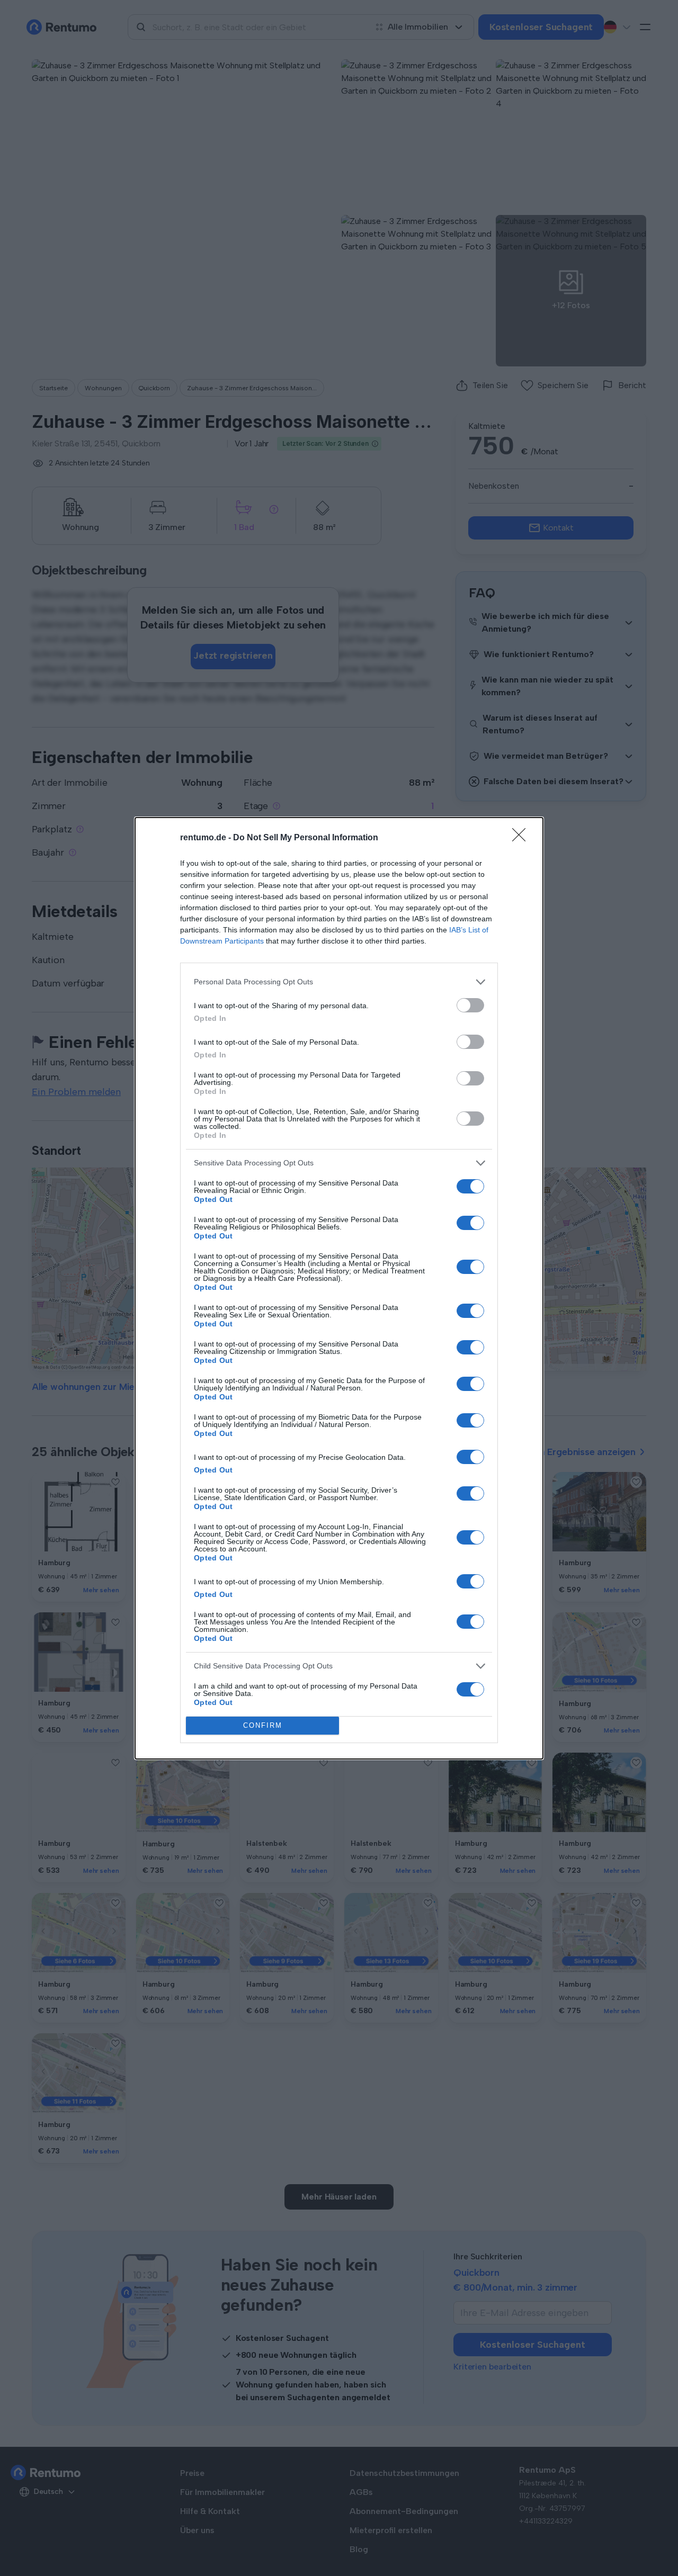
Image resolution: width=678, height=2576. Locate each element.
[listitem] (339, 982)
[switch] (470, 1005)
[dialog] (339, 1288)
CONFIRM (263, 1725)
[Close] (522, 838)
